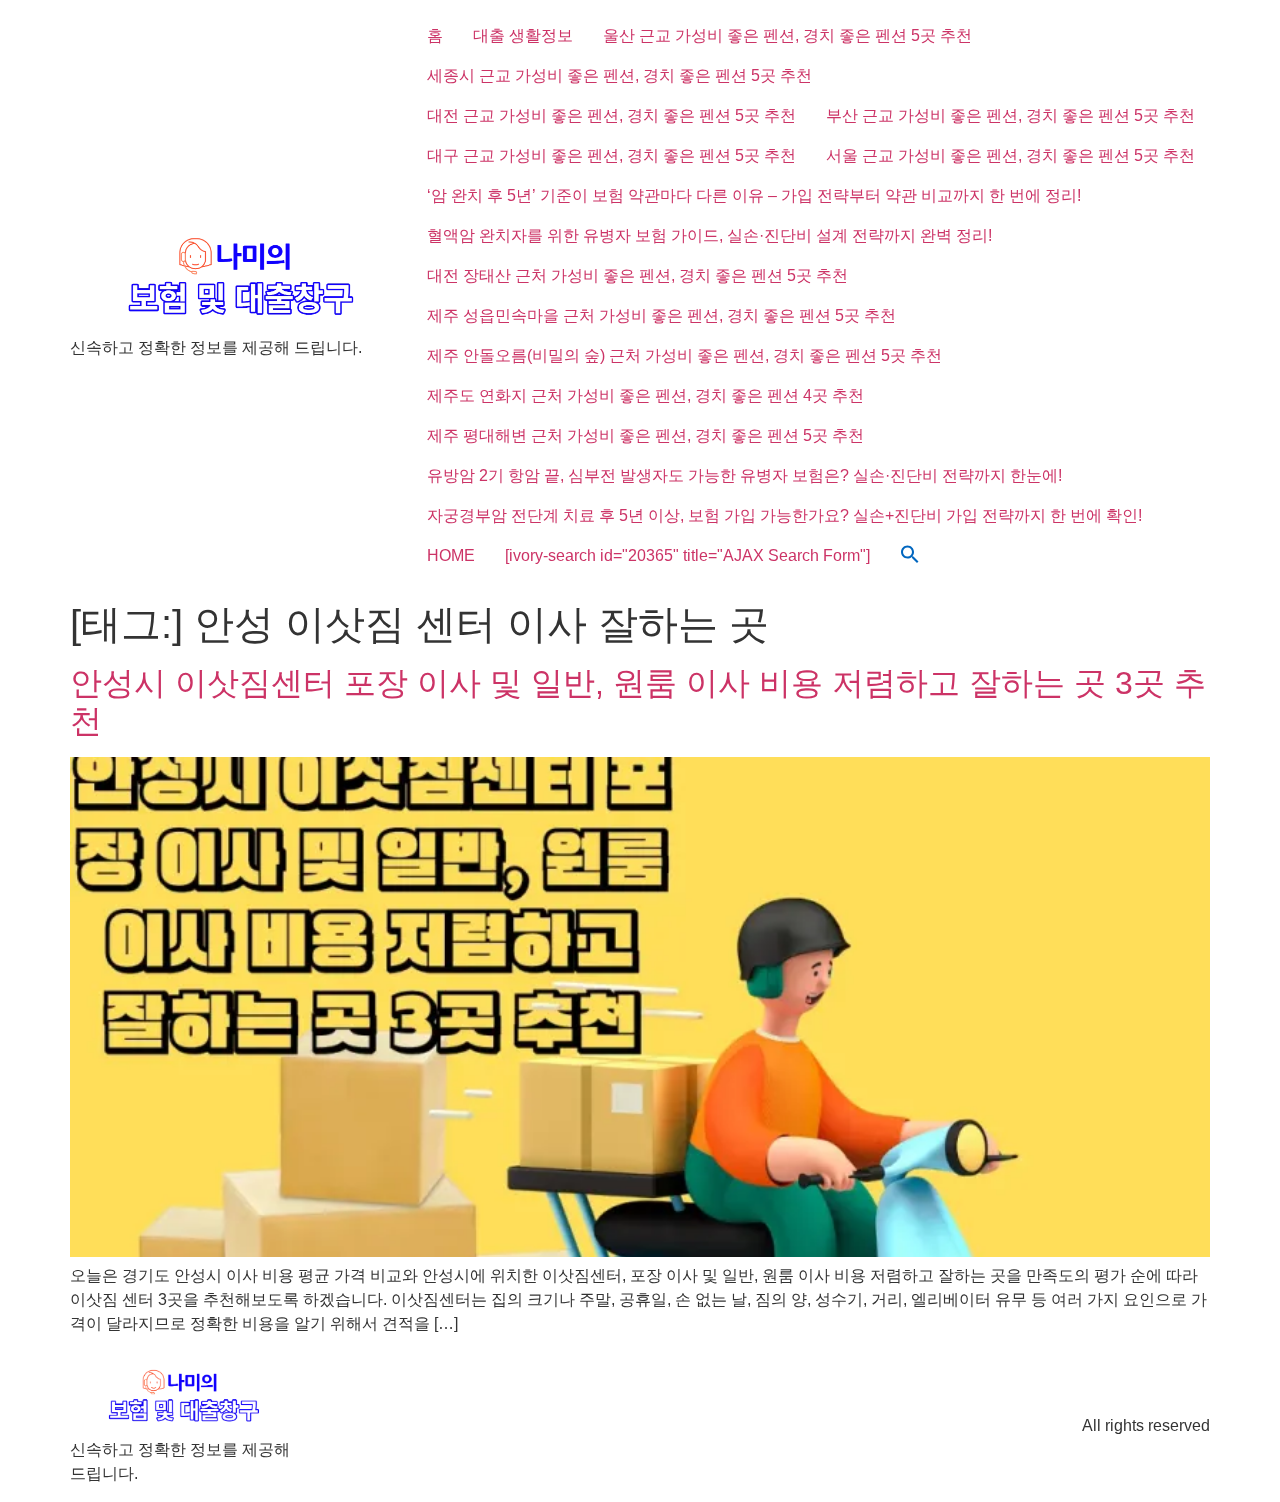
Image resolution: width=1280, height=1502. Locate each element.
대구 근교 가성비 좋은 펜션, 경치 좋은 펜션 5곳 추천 (611, 155)
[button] (910, 556)
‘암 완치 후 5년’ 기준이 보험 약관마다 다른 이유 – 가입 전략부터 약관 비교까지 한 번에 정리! (754, 195)
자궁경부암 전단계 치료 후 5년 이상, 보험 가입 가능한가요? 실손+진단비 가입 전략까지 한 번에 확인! (784, 515)
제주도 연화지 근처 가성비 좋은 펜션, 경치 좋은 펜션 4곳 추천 (645, 395)
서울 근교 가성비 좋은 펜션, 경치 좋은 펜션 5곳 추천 (1010, 155)
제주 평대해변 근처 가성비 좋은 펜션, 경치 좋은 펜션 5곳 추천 (645, 435)
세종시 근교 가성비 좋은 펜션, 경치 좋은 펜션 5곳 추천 (619, 75)
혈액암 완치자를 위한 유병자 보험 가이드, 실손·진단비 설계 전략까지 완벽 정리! (709, 235)
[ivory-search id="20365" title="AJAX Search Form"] (687, 555)
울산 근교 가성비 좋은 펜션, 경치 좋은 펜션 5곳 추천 (787, 35)
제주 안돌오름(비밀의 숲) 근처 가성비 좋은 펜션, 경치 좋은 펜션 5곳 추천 (684, 355)
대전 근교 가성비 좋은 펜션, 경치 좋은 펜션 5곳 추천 (611, 115)
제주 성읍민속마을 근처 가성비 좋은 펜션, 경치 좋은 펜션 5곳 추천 (661, 315)
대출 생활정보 (523, 35)
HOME (451, 555)
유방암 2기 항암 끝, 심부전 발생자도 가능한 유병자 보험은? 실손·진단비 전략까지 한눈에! (744, 475)
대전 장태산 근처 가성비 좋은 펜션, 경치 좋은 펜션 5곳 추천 (637, 275)
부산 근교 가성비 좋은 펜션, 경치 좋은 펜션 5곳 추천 (1010, 115)
